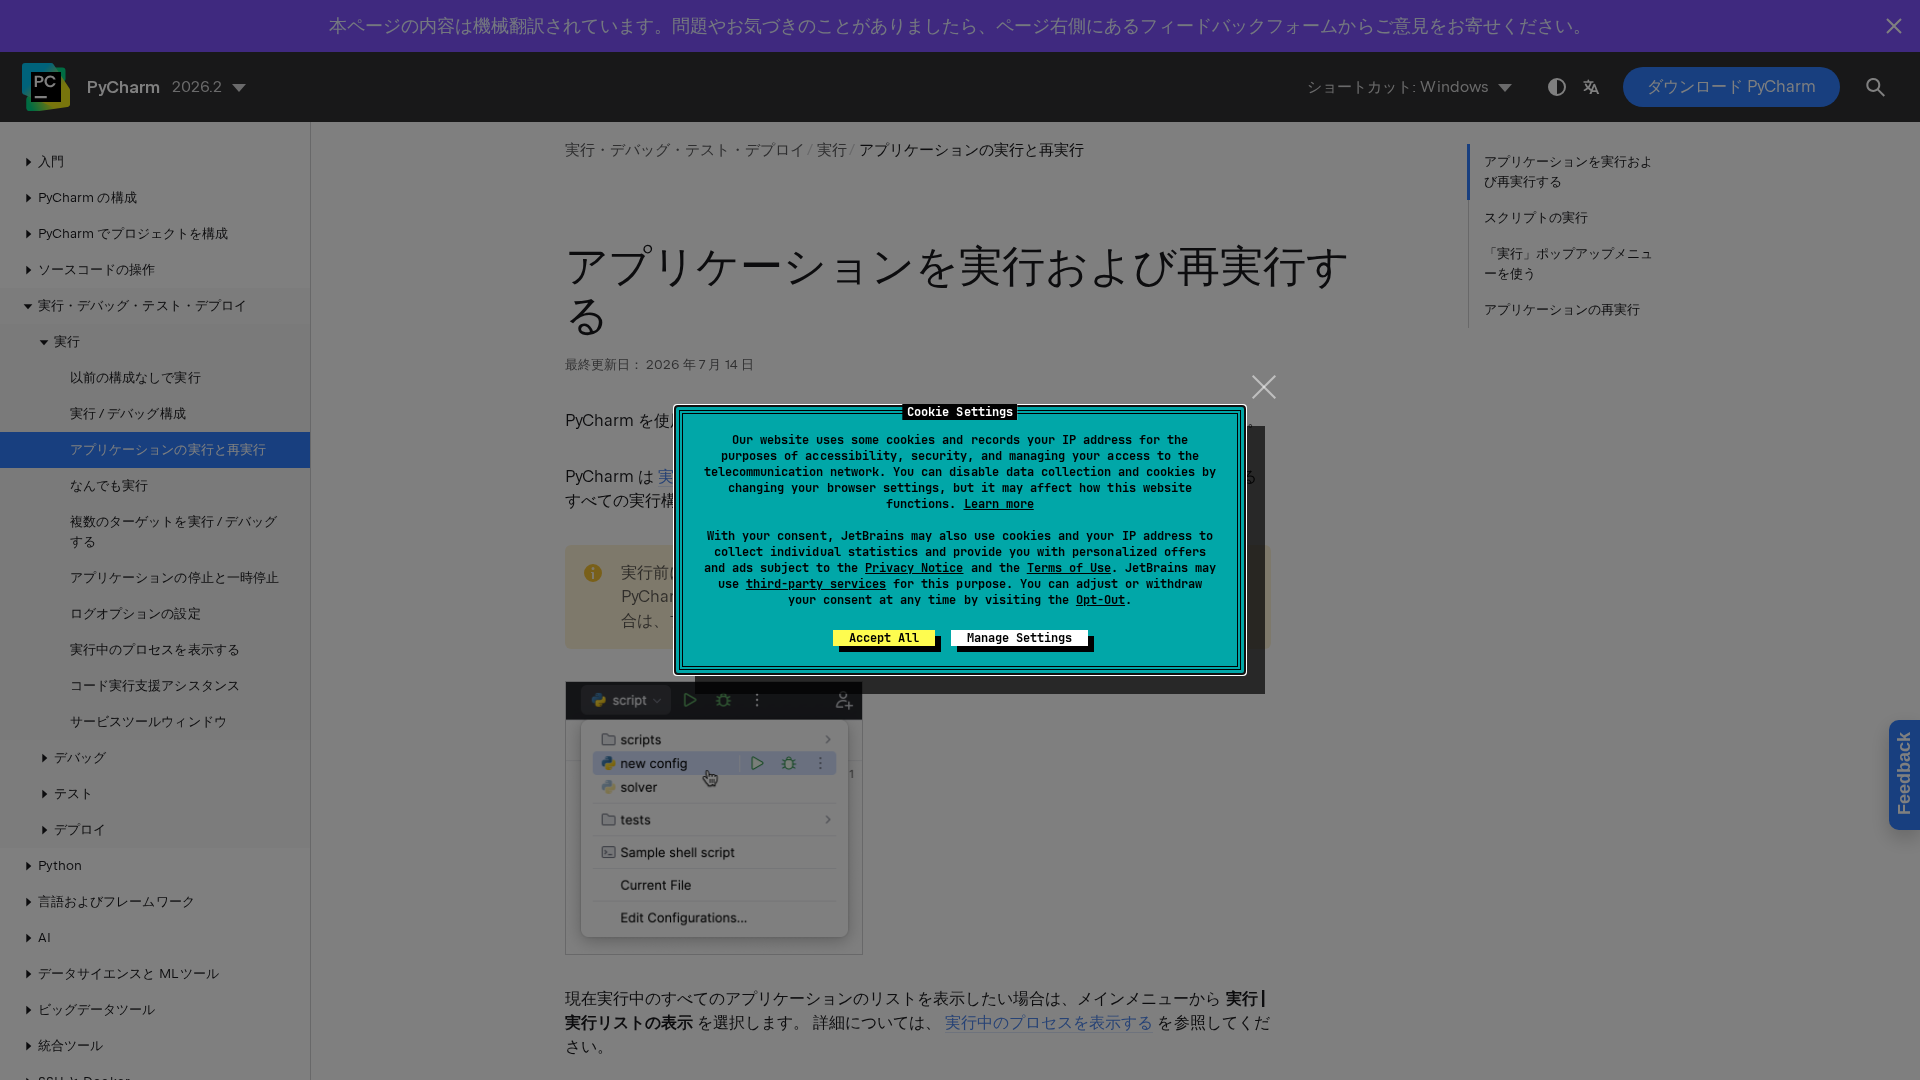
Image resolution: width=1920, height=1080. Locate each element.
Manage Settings (1019, 638)
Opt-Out (1100, 600)
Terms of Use (1069, 568)
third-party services (816, 584)
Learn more (999, 504)
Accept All (884, 638)
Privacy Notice (914, 568)
